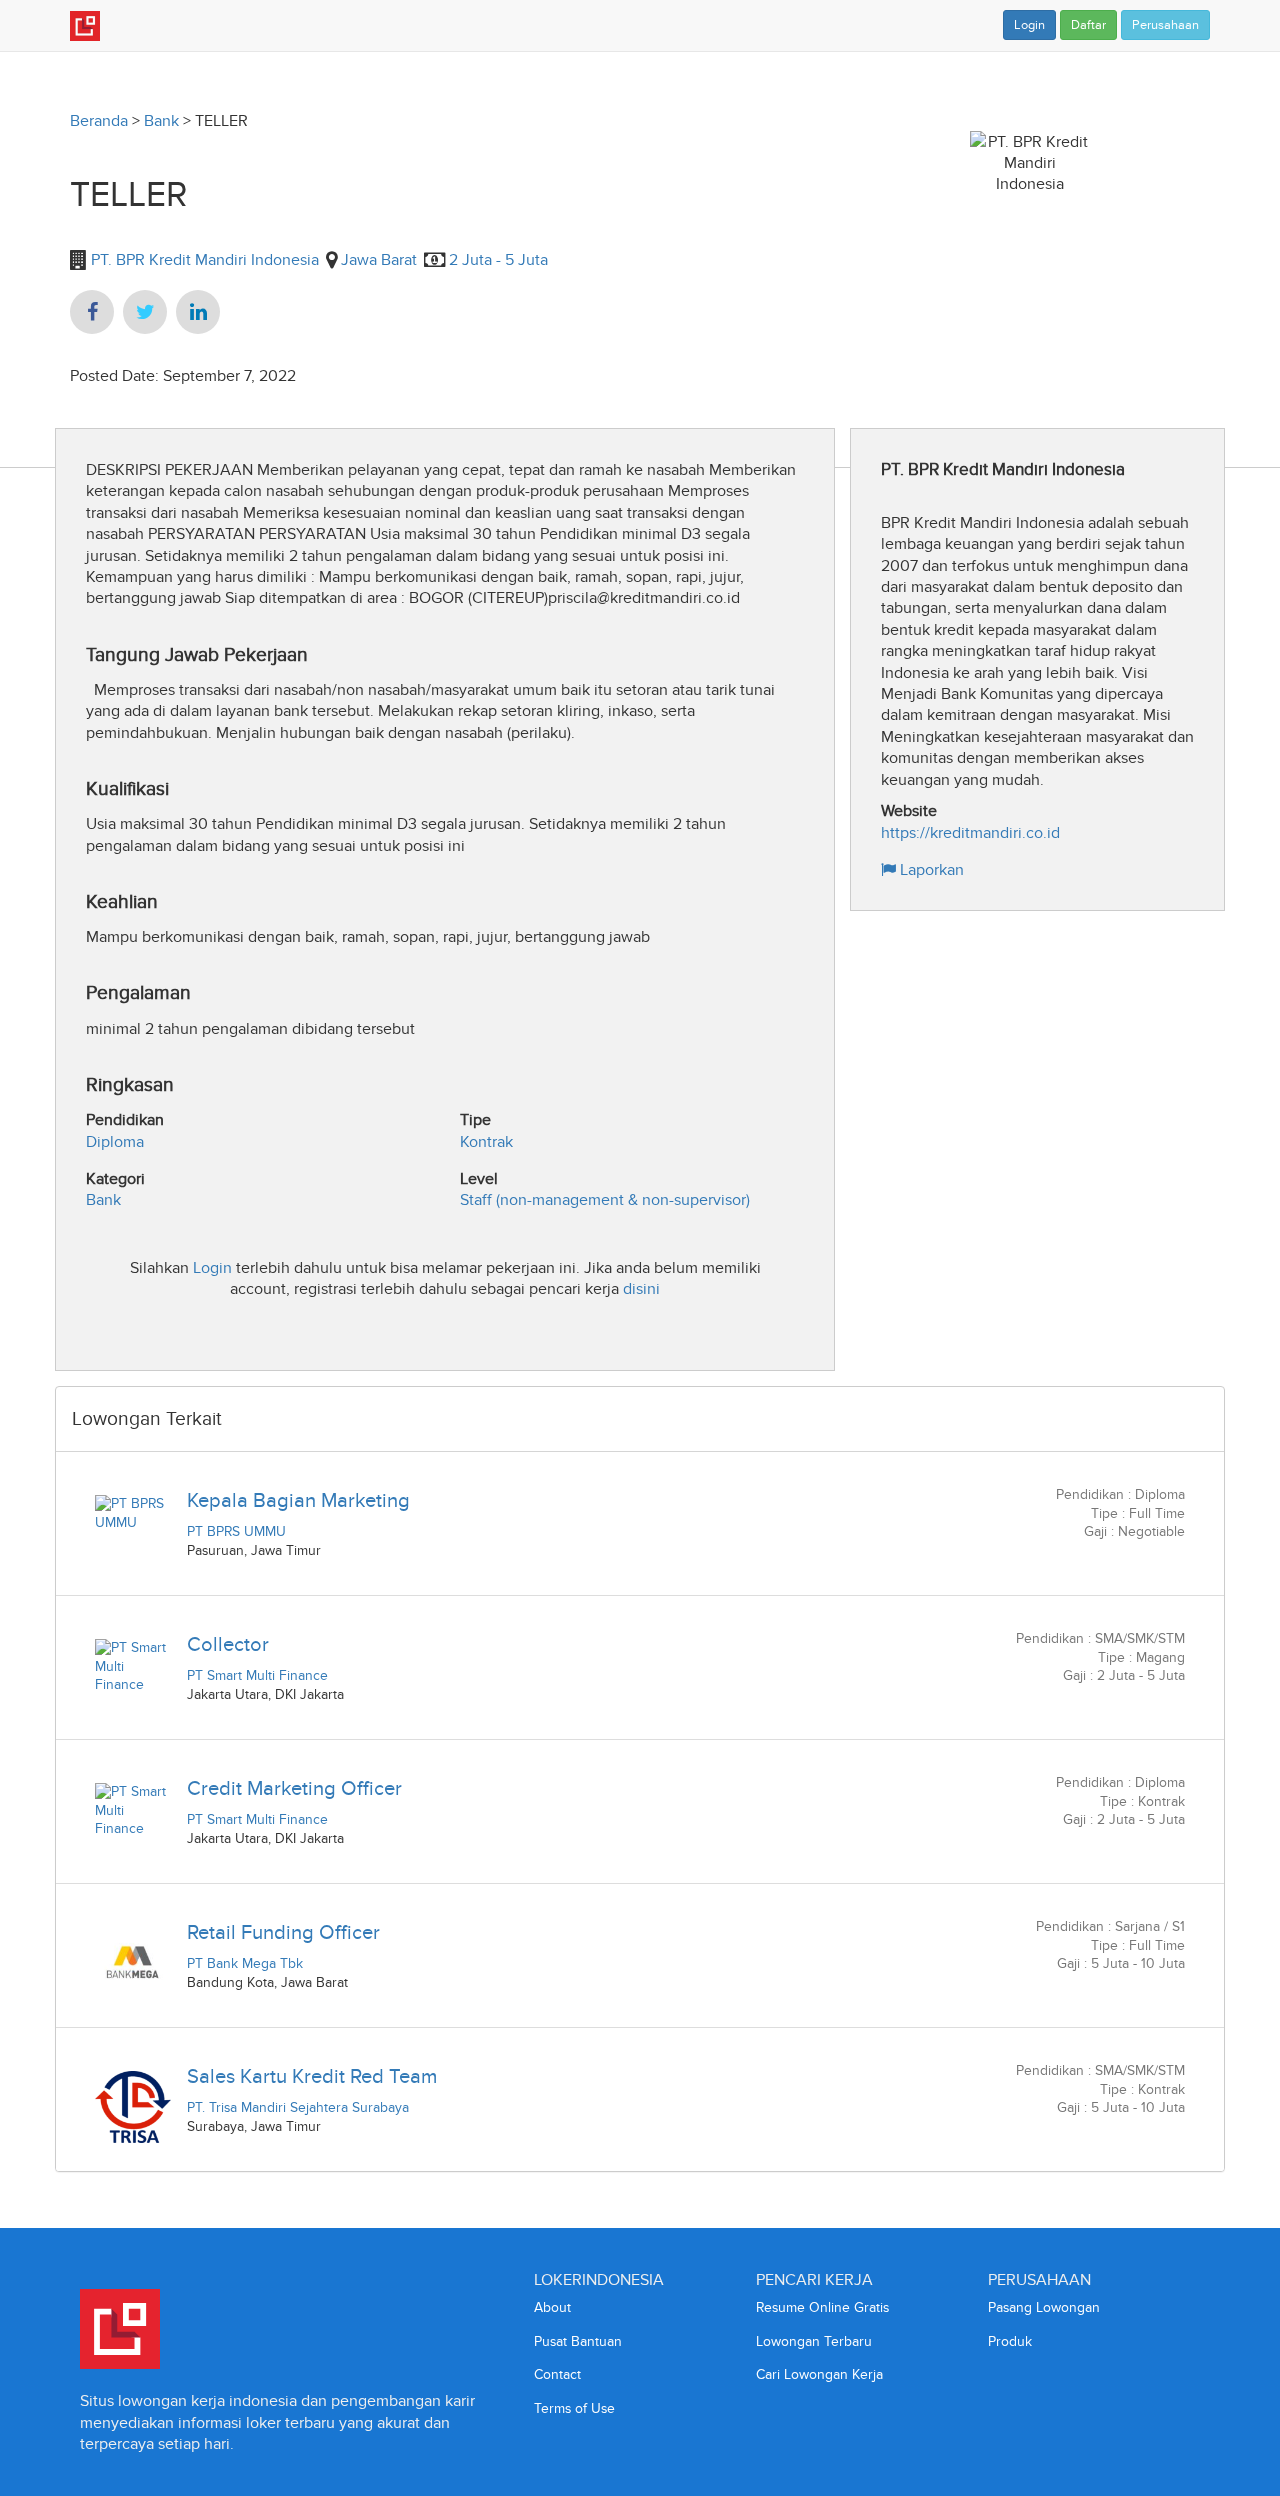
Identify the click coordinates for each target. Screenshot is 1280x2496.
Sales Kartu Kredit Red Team (312, 2076)
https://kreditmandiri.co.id (970, 832)
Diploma (115, 1141)
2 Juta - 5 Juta (498, 259)
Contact (557, 2374)
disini (641, 1288)
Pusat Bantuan (578, 2341)
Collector (228, 1644)
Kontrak (486, 1141)
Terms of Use (574, 2408)
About (552, 2307)
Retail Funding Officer (283, 1932)
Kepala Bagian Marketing (298, 1500)
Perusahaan (1165, 25)
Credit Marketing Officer (294, 1788)
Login (1029, 25)
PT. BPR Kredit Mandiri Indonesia (203, 259)
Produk (1010, 2341)
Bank (161, 120)
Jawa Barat (379, 259)
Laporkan (930, 869)
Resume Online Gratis (822, 2307)
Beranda (99, 120)
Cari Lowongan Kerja (819, 2374)
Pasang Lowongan (1044, 2307)
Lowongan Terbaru (814, 2341)
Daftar (1088, 25)
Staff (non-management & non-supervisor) (605, 1199)
